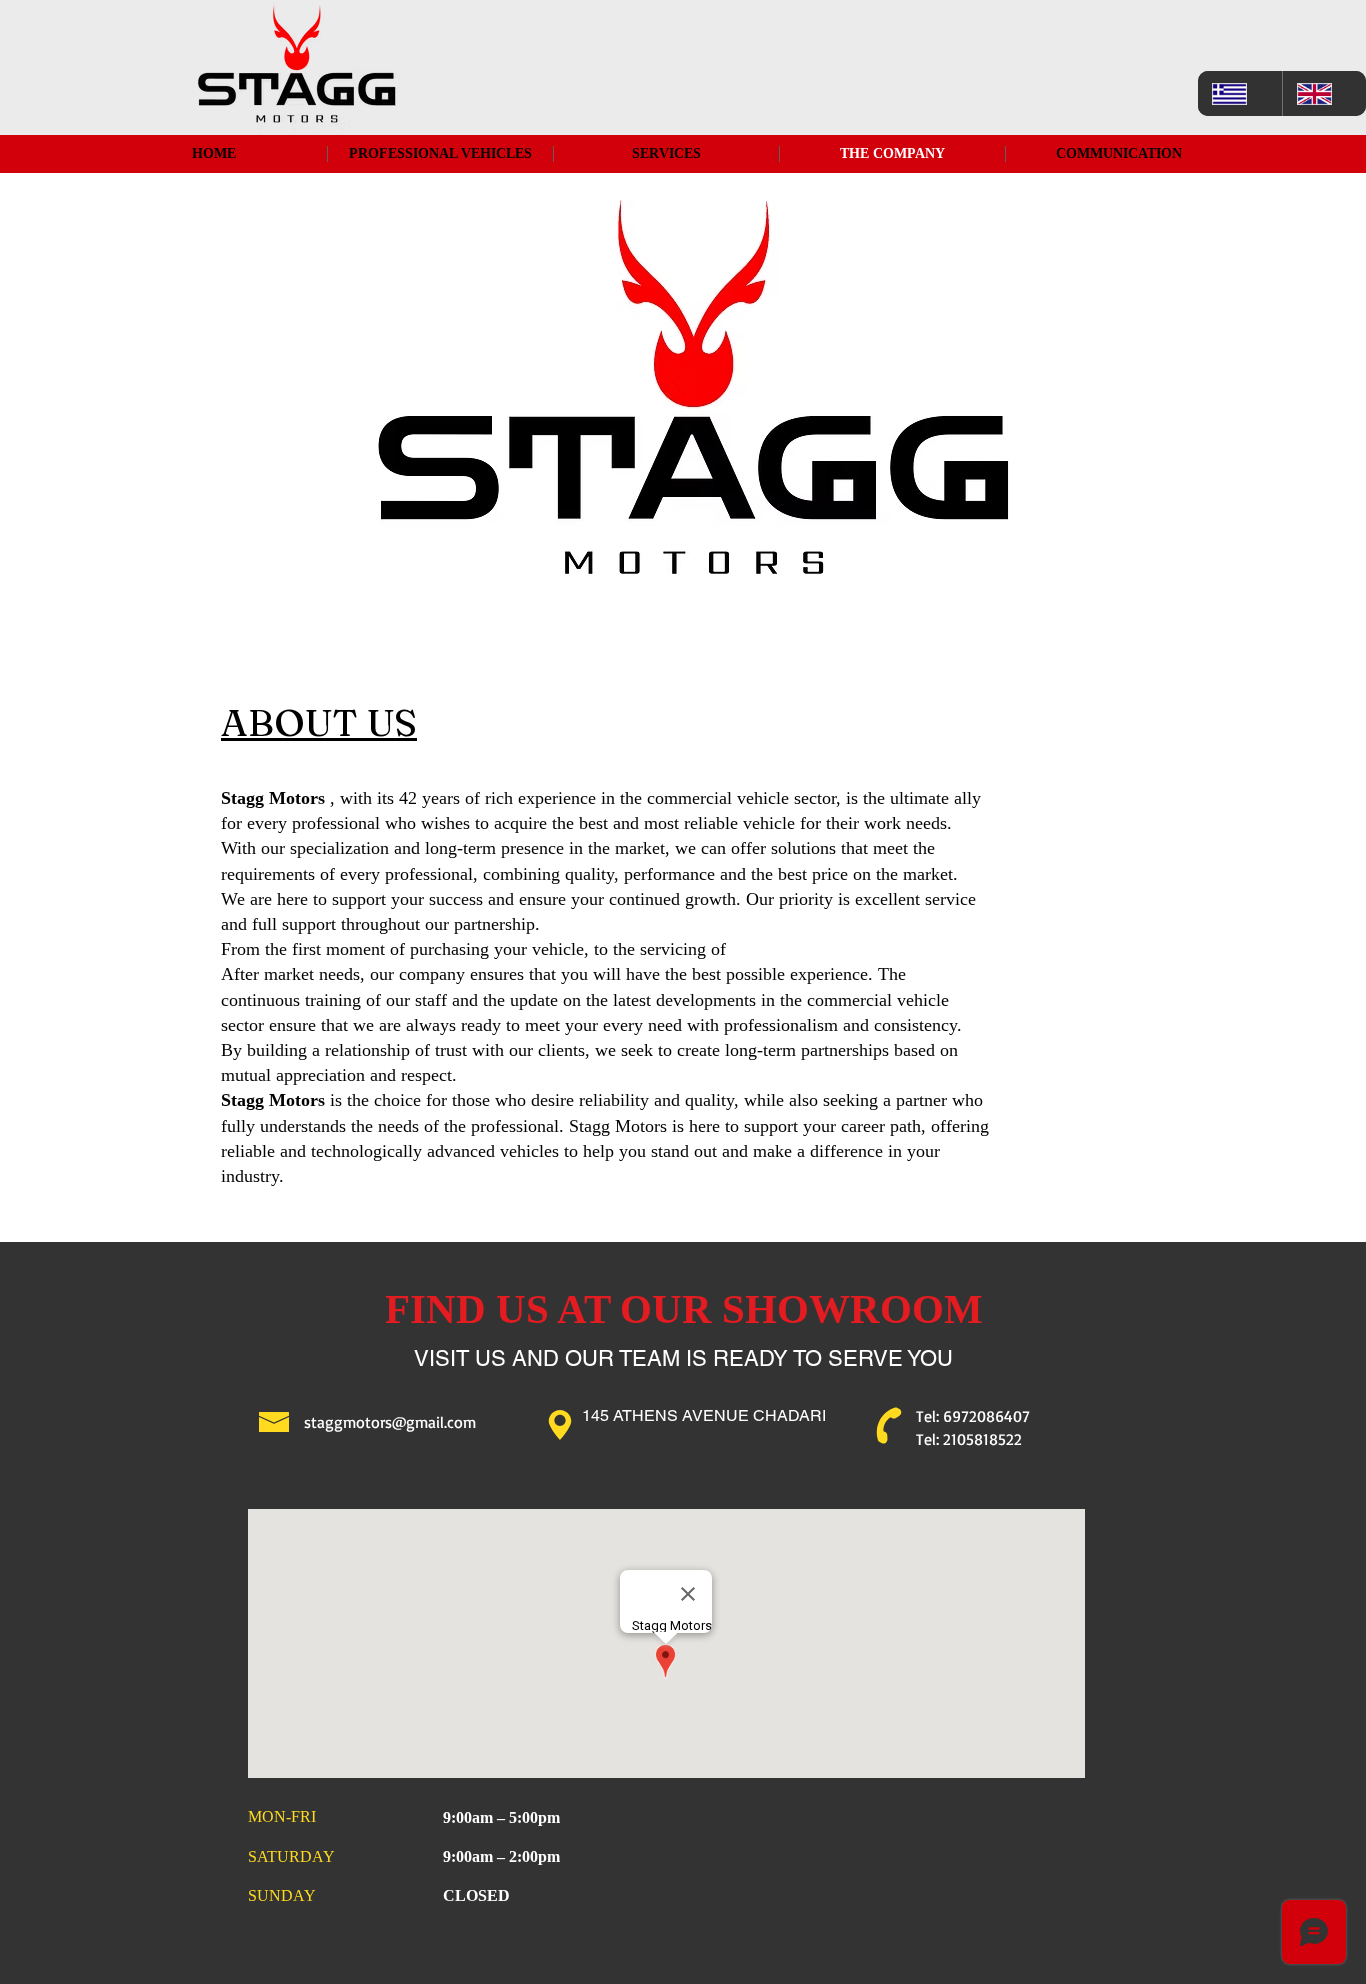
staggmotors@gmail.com (390, 1422)
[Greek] (1240, 93)
